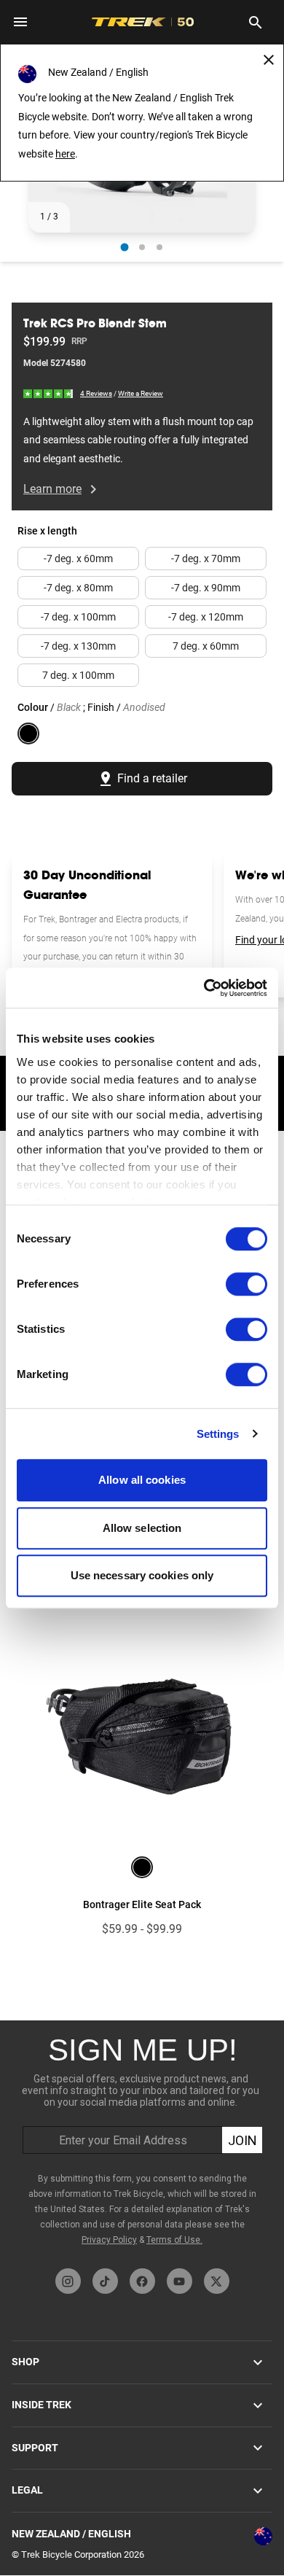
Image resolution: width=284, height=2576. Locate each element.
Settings (218, 1434)
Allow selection (142, 1528)
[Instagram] (68, 2281)
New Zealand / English (71, 2534)
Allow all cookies (142, 1480)
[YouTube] (180, 2281)
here (65, 154)
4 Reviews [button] (96, 393)
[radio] (125, 247)
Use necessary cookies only (142, 1575)
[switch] (246, 1284)
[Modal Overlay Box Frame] (142, 2141)
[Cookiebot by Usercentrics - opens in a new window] (204, 988)
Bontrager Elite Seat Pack (142, 1904)
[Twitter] (217, 2281)
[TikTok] (105, 2281)
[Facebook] (142, 2281)
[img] (49, 393)
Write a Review (141, 393)
